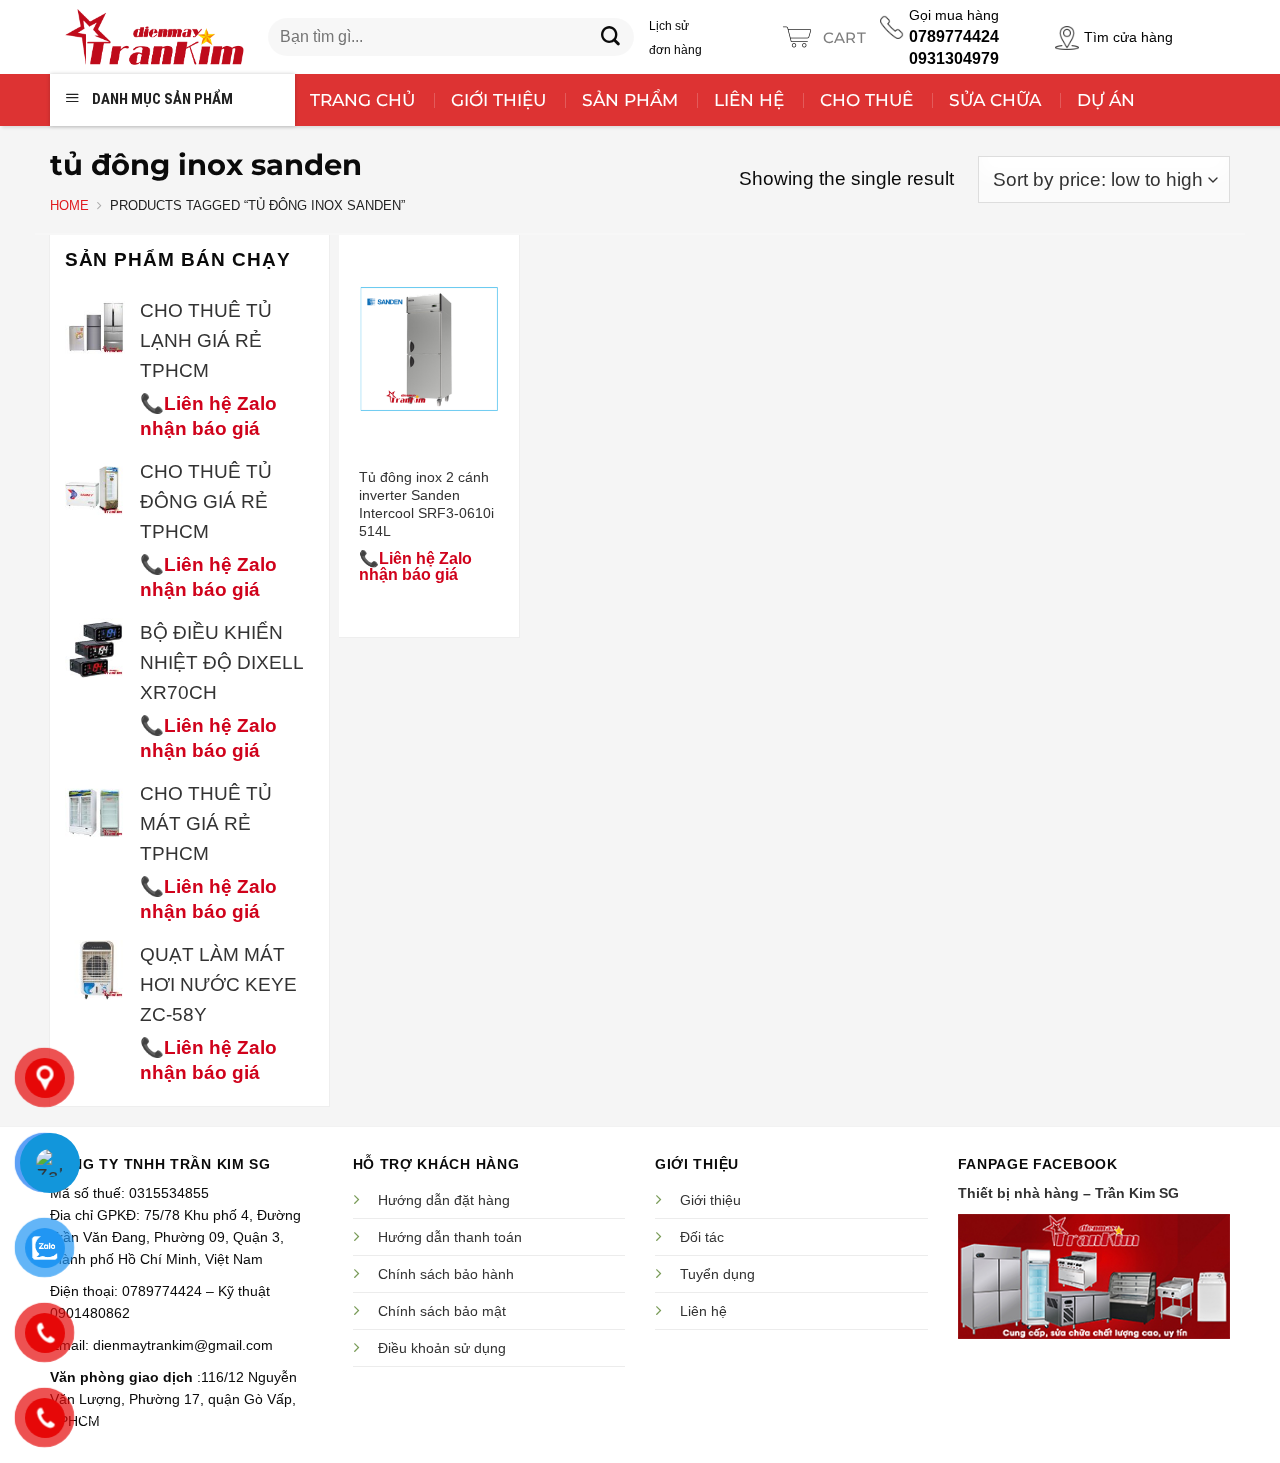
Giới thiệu (710, 1200)
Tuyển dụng (717, 1274)
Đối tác (702, 1237)
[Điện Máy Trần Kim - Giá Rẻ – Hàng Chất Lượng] (154, 37)
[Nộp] (611, 37)
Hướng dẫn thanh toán (450, 1237)
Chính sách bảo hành (446, 1274)
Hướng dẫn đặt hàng (444, 1200)
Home (69, 205)
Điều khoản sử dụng (442, 1348)
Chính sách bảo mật (442, 1311)
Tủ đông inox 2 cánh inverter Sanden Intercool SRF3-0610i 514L (426, 504)
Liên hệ (703, 1311)
